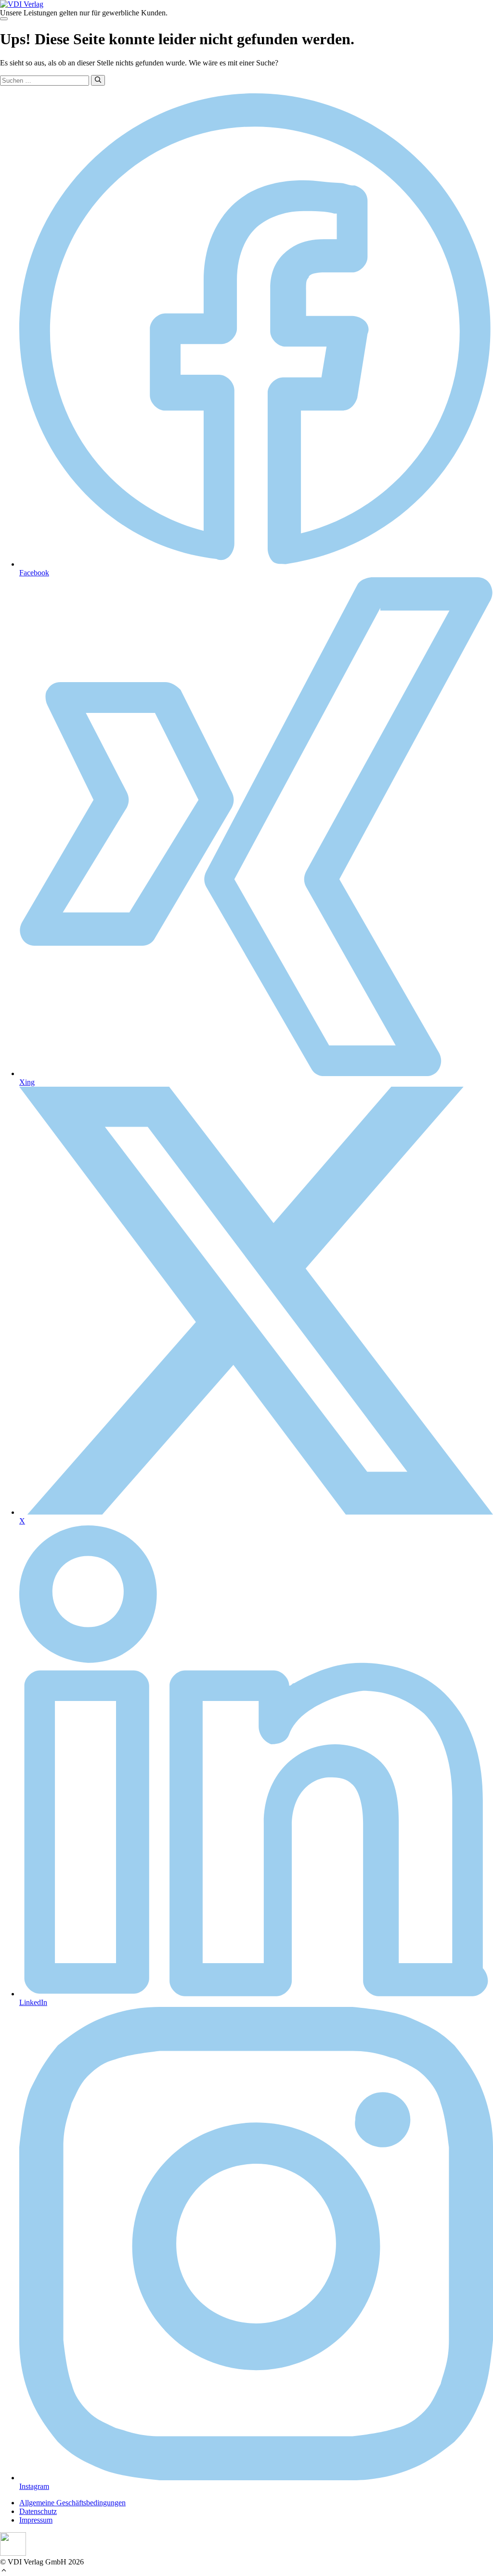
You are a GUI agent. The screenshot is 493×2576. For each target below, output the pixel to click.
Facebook (34, 573)
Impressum (36, 2520)
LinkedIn (33, 2002)
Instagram (34, 2486)
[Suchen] (98, 80)
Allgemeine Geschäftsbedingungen (72, 2503)
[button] (4, 2571)
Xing (27, 1082)
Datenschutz (38, 2511)
